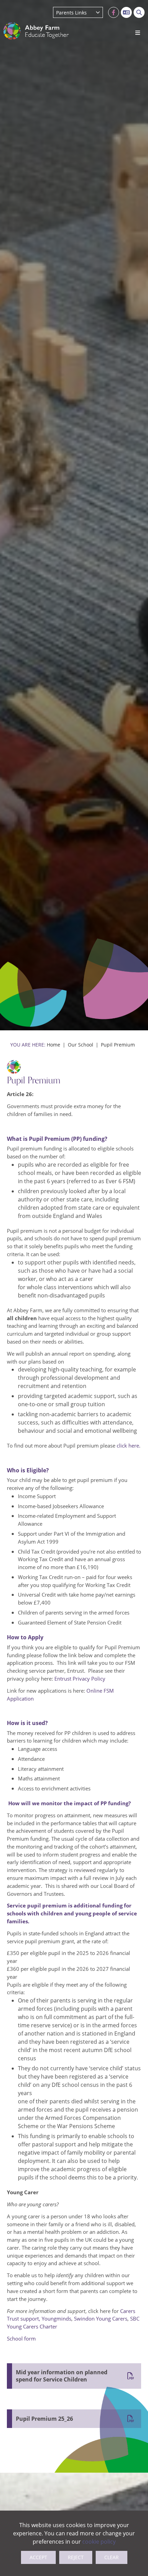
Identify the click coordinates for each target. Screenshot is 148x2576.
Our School (81, 1045)
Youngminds (56, 2319)
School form (21, 2338)
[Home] (36, 31)
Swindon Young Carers (101, 2319)
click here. (129, 1445)
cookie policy (99, 2541)
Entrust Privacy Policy (80, 1679)
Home (54, 1045)
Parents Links (71, 13)
